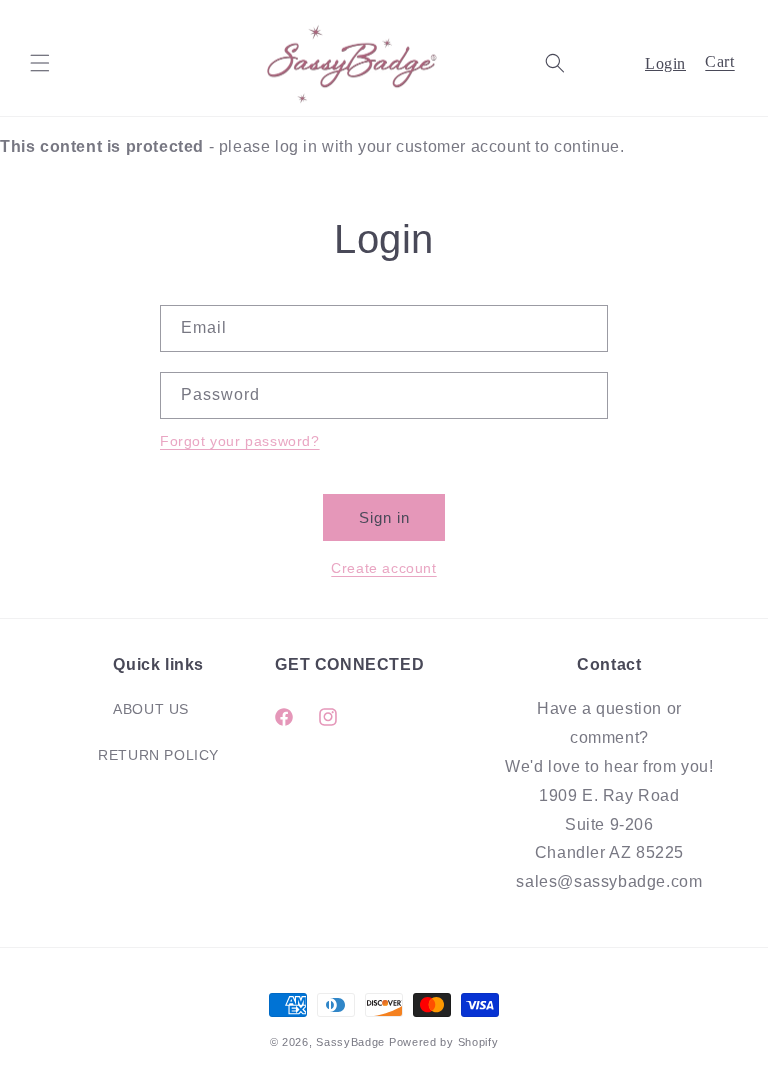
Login (665, 63)
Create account (383, 568)
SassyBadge (350, 1042)
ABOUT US (151, 709)
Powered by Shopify (444, 1042)
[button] (40, 63)
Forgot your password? (240, 441)
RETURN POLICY (158, 755)
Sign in (384, 517)
